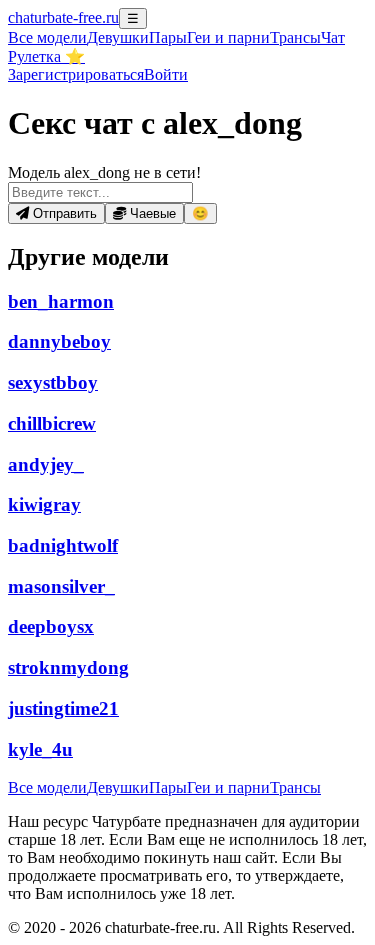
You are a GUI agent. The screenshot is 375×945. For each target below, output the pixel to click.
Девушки (118, 37)
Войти (166, 74)
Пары (168, 37)
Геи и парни (228, 787)
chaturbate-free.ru (63, 17)
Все (47, 37)
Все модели (47, 787)
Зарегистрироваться (76, 74)
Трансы (295, 37)
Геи (228, 37)
